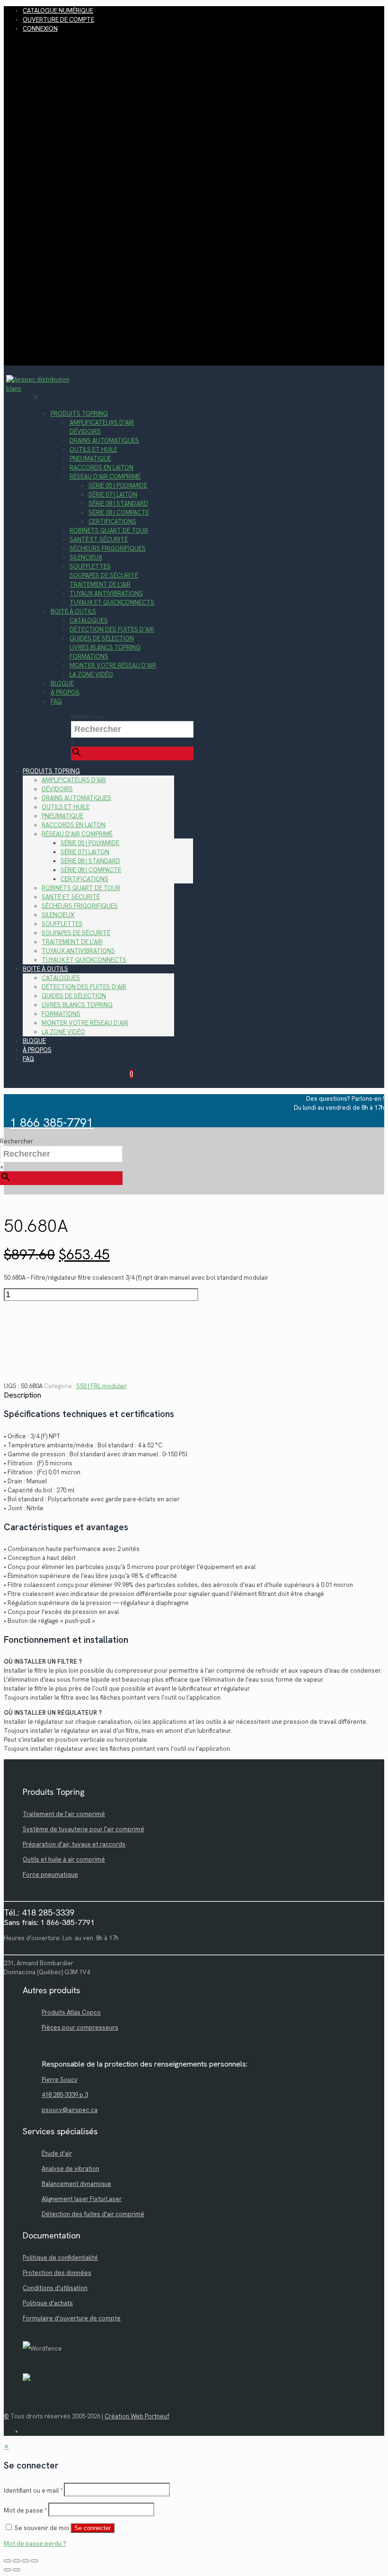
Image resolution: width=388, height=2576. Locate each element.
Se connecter (93, 2528)
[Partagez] (26, 2561)
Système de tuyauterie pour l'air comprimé (84, 1829)
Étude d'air (57, 2153)
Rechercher (88, 717)
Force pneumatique (50, 1875)
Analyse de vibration (71, 2169)
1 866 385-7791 (52, 1123)
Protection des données (57, 2273)
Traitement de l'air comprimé (64, 1814)
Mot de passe (25, 2510)
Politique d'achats (48, 2303)
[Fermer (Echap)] (35, 2561)
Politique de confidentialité (60, 2258)
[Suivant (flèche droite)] (17, 2570)
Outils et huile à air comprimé (64, 1859)
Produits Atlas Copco (71, 2012)
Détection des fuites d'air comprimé (93, 2214)
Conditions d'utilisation (55, 2288)
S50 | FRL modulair (101, 1386)
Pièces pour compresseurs (80, 2028)
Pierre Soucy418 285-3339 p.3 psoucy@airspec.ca (70, 2095)
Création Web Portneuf (137, 2416)
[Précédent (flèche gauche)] (8, 2570)
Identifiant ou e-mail (33, 2491)
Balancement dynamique (76, 2184)
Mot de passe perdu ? (35, 2544)
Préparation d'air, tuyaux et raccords (74, 1844)
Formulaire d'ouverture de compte (72, 2318)
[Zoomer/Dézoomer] (8, 2561)
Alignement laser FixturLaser (82, 2199)
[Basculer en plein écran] (17, 2561)
